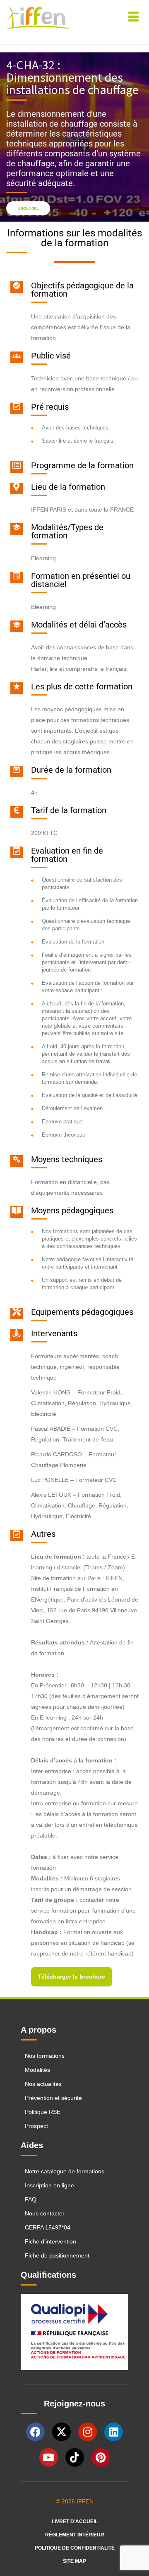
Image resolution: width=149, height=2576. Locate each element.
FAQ (31, 2199)
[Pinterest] (101, 2457)
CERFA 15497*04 (48, 2227)
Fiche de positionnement (57, 2255)
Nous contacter (45, 2213)
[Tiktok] (75, 2457)
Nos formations (45, 2056)
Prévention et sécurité (53, 2098)
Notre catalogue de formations (65, 2171)
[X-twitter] (61, 2432)
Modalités (37, 2070)
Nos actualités (43, 2084)
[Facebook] (35, 2432)
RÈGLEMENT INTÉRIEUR (75, 2535)
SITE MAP (74, 2561)
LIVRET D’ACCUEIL (75, 2522)
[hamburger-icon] (133, 18)
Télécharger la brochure (71, 1977)
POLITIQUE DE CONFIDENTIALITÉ (75, 2548)
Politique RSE (43, 2112)
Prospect (36, 2126)
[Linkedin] (114, 2432)
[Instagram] (88, 2432)
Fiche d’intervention (50, 2241)
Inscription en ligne (49, 2185)
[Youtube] (49, 2457)
